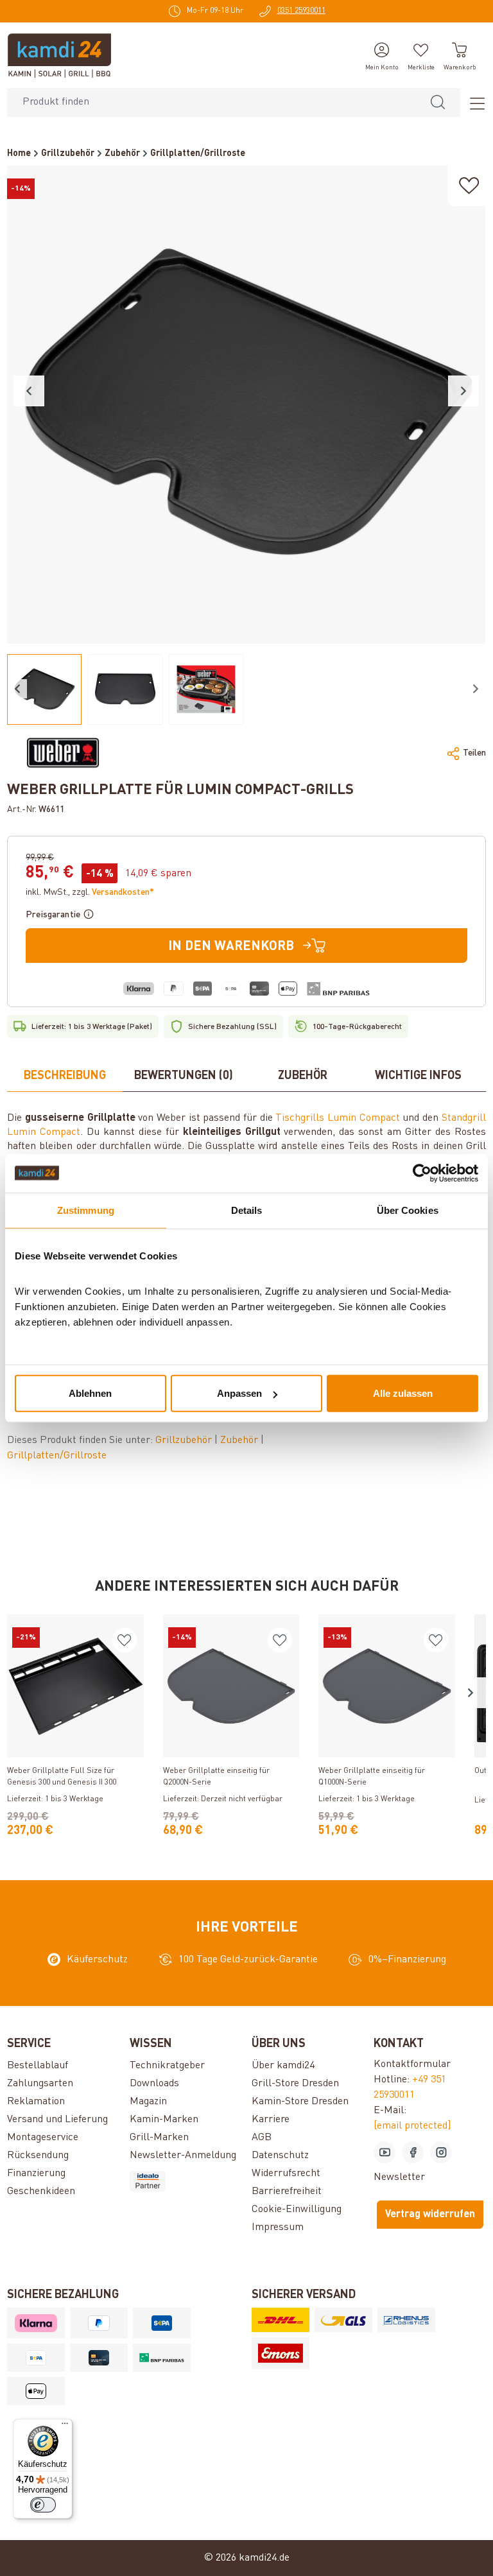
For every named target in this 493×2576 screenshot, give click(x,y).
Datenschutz (280, 2156)
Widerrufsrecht (286, 2174)
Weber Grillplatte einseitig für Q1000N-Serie (372, 1777)
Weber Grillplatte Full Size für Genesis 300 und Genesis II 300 (62, 1777)
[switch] (43, 2505)
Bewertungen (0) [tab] (184, 1076)
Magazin (148, 2102)
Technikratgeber (167, 2066)
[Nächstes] (463, 391)
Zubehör (240, 1440)
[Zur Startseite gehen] (59, 55)
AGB (262, 2138)
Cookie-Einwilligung (297, 2209)
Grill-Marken (159, 2138)
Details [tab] (247, 1210)
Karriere (271, 2120)
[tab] (65, 1076)
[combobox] (212, 102)
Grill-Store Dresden (295, 2084)
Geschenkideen (41, 2191)
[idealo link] (186, 2181)
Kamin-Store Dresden (300, 2102)
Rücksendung (38, 2156)
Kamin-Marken (164, 2120)
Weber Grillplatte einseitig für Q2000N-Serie (216, 1777)
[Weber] (63, 753)
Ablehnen (90, 1393)
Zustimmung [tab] (86, 1210)
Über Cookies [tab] (408, 1210)
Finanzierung (36, 2174)
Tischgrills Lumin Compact (337, 1118)
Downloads (154, 2084)
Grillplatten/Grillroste (57, 1456)
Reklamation (36, 2102)
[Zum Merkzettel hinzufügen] (469, 186)
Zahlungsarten (40, 2084)
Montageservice (43, 2138)
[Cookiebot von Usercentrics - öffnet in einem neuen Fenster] (422, 1173)
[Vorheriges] (29, 391)
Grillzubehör (185, 1440)
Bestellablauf (38, 2066)
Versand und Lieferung (57, 2120)
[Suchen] (438, 102)
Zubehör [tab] (303, 1076)
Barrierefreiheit (287, 2191)
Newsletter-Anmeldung (183, 2156)
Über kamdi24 (283, 2066)
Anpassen (239, 1393)
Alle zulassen (403, 1393)
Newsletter (399, 2177)
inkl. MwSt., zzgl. (90, 892)
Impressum (278, 2227)
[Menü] (473, 103)
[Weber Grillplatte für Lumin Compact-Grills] (246, 405)
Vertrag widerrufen (430, 2215)
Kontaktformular (412, 2064)
